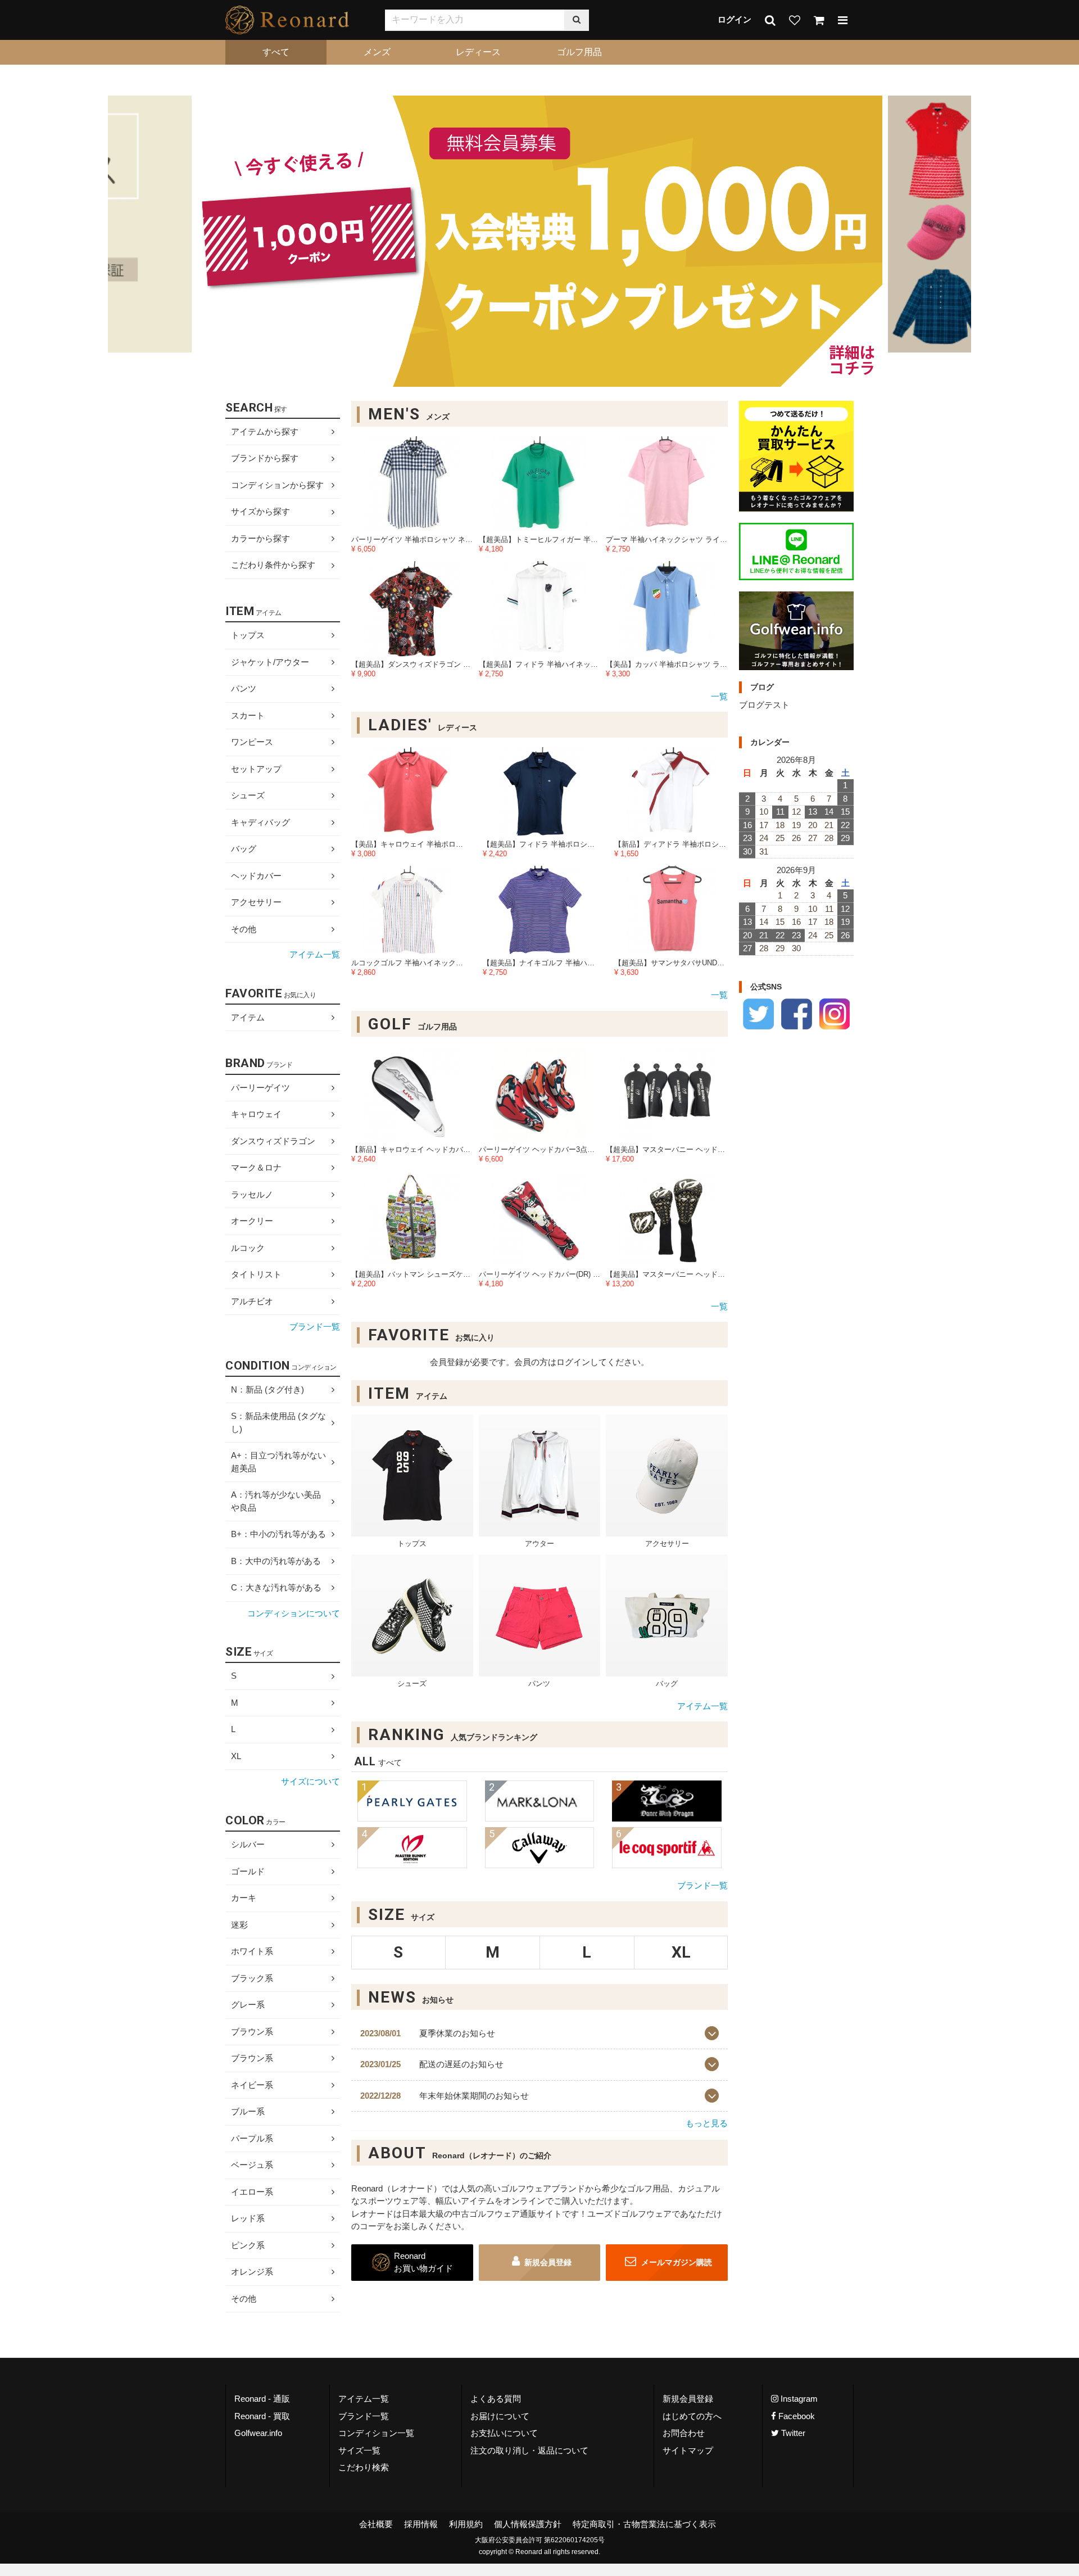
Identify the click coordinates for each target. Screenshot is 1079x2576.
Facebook (795, 2416)
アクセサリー (256, 902)
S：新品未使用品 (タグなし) (278, 1422)
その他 (244, 929)
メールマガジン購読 (675, 2262)
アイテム (248, 1017)
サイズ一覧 (359, 2450)
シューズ (248, 795)
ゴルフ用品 (579, 52)
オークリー (252, 1221)
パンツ (244, 688)
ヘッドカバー (256, 876)
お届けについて (500, 2416)
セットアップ (256, 769)
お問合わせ (684, 2433)
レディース (478, 52)
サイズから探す (260, 512)
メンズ (377, 52)
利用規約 (466, 2524)
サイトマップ (688, 2450)
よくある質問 (496, 2399)
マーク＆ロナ (256, 1167)
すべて (276, 52)
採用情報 (421, 2524)
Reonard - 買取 (262, 2416)
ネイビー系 (252, 2085)
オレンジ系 (252, 2272)
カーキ (244, 1898)
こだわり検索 (364, 2467)
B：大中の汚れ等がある (276, 1561)
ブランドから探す (265, 458)
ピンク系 (248, 2245)
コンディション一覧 (376, 2433)
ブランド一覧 (702, 1885)
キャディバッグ (260, 822)
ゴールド (248, 1871)
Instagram (798, 2399)
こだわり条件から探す (273, 565)
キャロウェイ (256, 1114)
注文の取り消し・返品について (529, 2450)
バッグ (244, 849)
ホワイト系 (252, 1951)
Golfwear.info (258, 2433)
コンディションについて (294, 1613)
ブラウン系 (252, 2032)
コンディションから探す (277, 485)
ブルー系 (248, 2111)
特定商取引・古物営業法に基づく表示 (644, 2524)
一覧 (719, 696)
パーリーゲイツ (260, 1088)
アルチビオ (252, 1301)
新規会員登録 (548, 2262)
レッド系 (248, 2218)
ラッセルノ (252, 1194)
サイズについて (310, 1782)
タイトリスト (256, 1274)
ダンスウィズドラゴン (273, 1141)
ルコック (248, 1248)
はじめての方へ (692, 2416)
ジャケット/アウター (270, 662)
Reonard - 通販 (262, 2399)
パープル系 (252, 2138)
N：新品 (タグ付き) (268, 1389)
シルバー (248, 1844)
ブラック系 (252, 1978)
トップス (248, 635)
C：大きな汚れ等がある (276, 1587)
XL (236, 1756)
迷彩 (239, 1925)
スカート (248, 715)
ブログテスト (764, 705)
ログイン (735, 19)
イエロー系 (252, 2192)
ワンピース (252, 742)
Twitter (792, 2433)
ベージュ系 (252, 2165)
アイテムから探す (265, 431)
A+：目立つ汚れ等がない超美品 (278, 1462)
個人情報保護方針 (528, 2524)
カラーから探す (260, 538)
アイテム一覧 (702, 1706)
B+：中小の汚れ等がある (278, 1534)
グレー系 (248, 2005)
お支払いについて (504, 2433)
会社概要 (376, 2524)
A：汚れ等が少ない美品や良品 (276, 1501)
